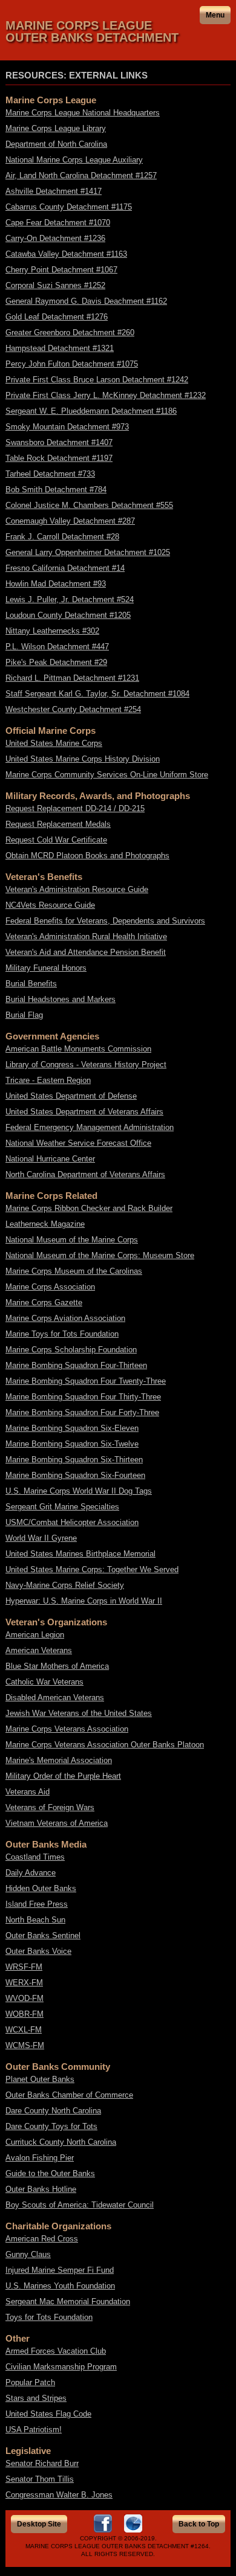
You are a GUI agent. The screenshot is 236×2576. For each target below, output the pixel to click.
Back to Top (199, 2524)
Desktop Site (39, 2524)
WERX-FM (24, 1983)
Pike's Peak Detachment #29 (56, 662)
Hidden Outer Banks (41, 1888)
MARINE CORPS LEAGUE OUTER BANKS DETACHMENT (92, 31)
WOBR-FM (25, 2014)
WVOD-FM (25, 1998)
